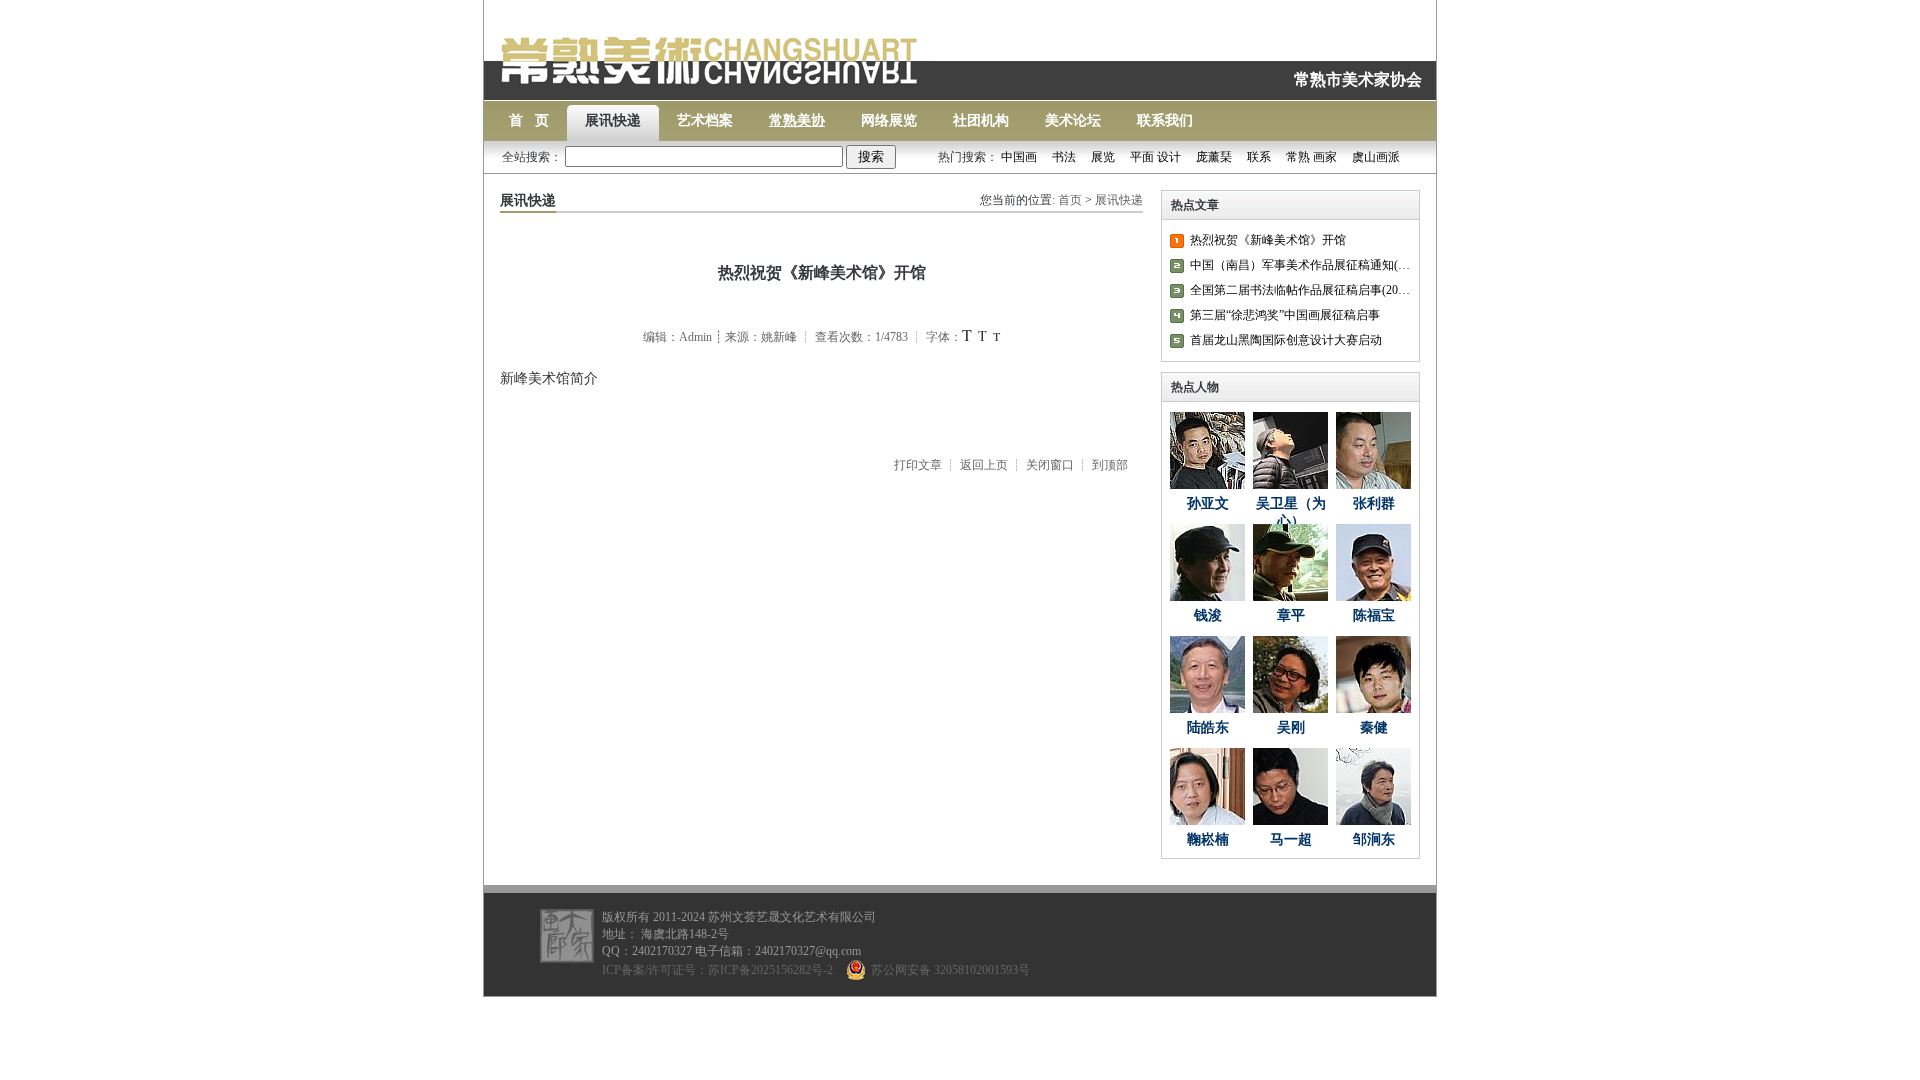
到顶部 (1110, 465)
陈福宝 (1374, 615)
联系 (1259, 157)
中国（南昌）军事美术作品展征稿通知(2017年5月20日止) (1300, 265)
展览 (1103, 157)
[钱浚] (1207, 562)
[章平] (1290, 562)
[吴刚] (1290, 674)
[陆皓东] (1207, 674)
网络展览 (889, 120)
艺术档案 (705, 120)
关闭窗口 (1050, 465)
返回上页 (984, 465)
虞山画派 (1376, 157)
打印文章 (918, 465)
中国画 (1019, 157)
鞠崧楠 (1208, 839)
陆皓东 (1208, 727)
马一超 (1291, 839)
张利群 (1374, 503)
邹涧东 (1374, 839)
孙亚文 (1208, 503)
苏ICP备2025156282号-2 (770, 970)
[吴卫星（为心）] (1290, 450)
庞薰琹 (1214, 157)
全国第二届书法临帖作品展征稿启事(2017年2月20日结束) (1300, 290)
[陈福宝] (1373, 562)
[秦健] (1373, 674)
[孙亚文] (1207, 450)
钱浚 (1208, 615)
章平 (1291, 615)
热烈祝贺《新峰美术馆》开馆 (1268, 240)
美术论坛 (1073, 120)
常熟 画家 (1311, 157)
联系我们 (1165, 120)
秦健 (1374, 727)
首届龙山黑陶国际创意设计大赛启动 (1286, 340)
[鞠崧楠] (1207, 786)
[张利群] (1373, 450)
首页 (1070, 200)
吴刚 (1291, 727)
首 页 (529, 120)
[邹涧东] (1373, 786)
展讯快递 (613, 120)
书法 (1064, 157)
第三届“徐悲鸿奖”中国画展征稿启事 (1285, 315)
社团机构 (981, 120)
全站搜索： (533, 157)
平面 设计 (1155, 157)
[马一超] (1290, 786)
